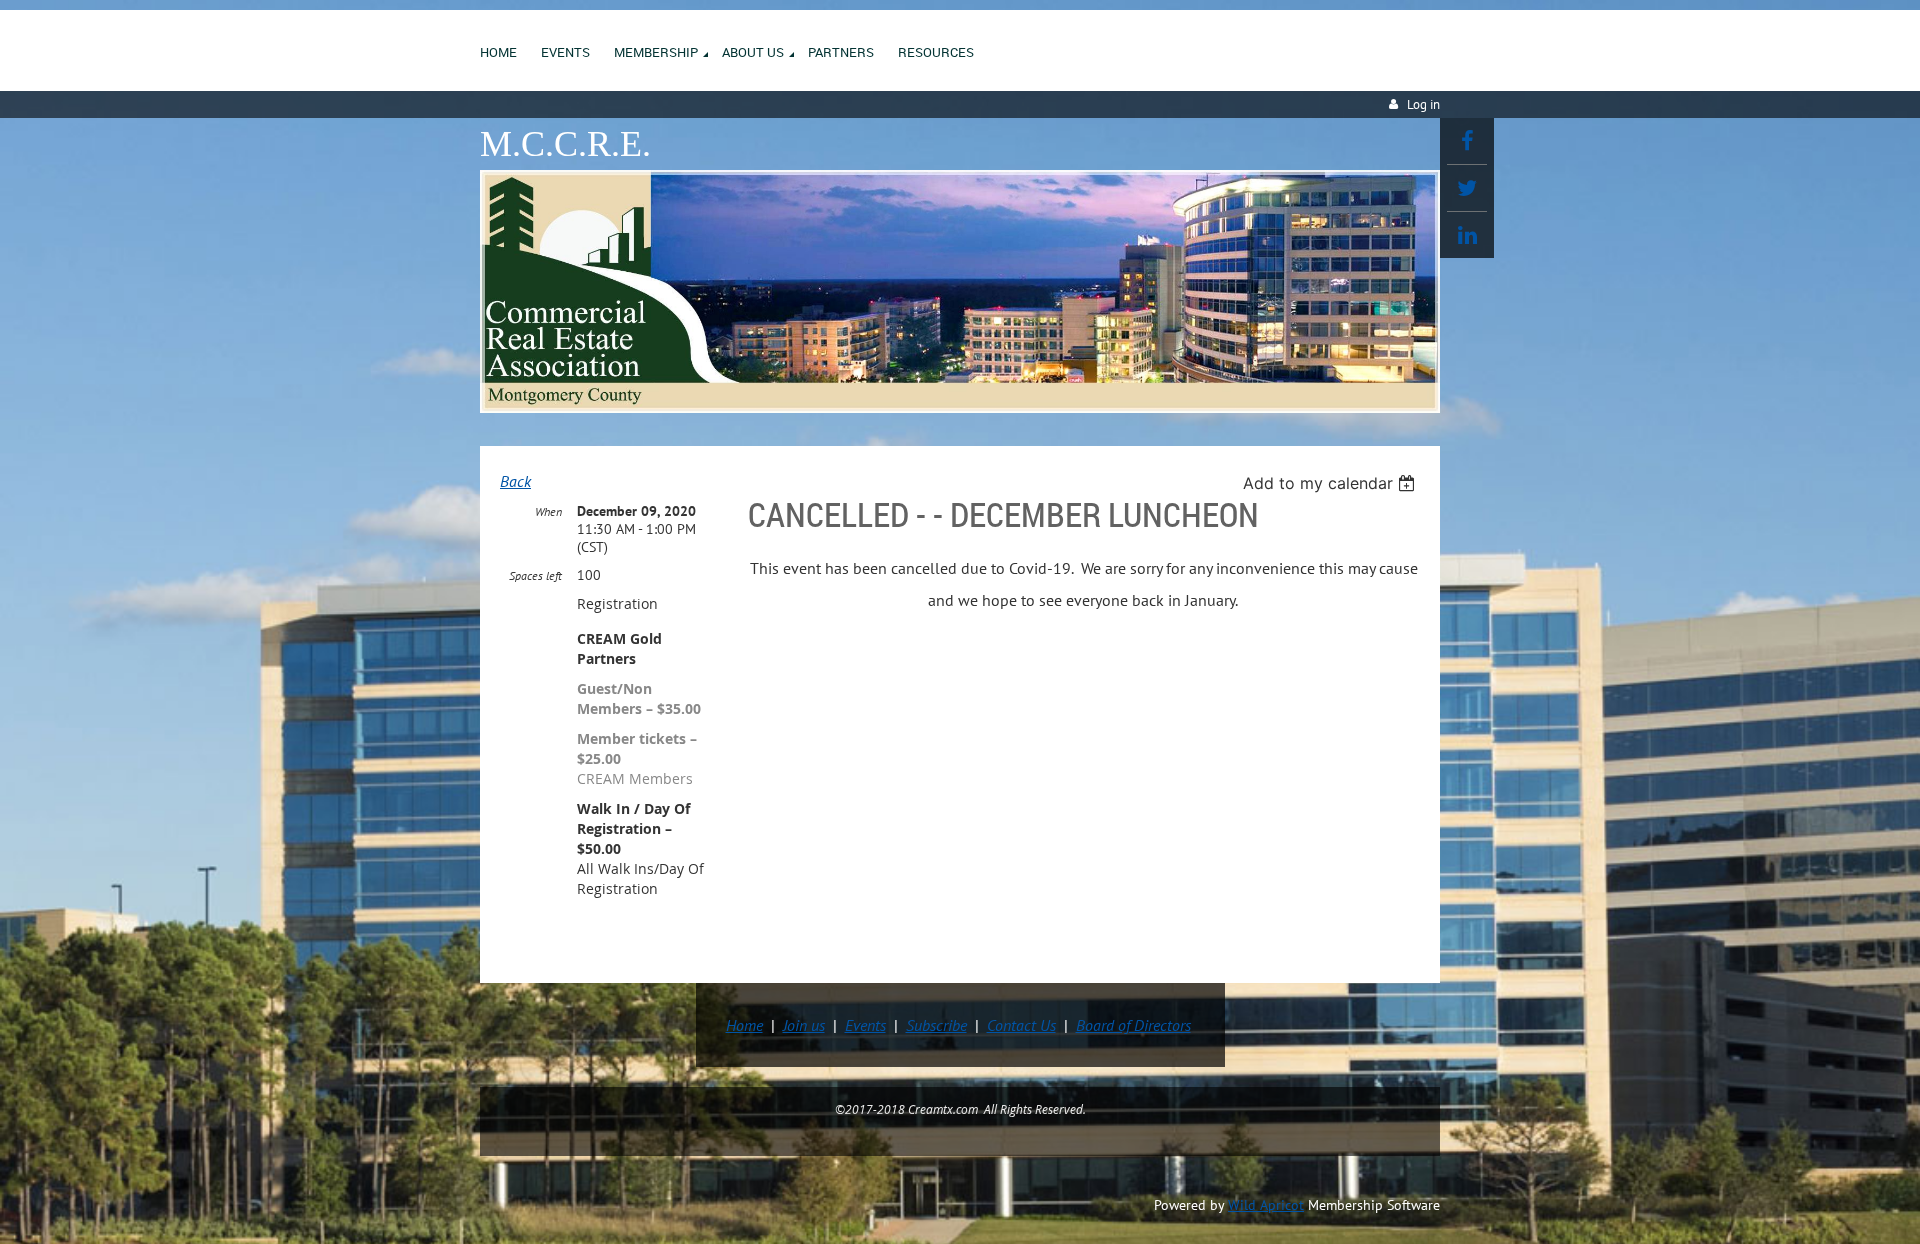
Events (865, 1025)
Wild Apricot (1266, 1205)
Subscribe (936, 1025)
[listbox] (1331, 483)
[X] (1467, 188)
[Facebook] (1467, 141)
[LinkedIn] (1467, 235)
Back (515, 481)
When (548, 511)
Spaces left (535, 575)
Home (744, 1025)
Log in (1423, 104)
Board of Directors (1133, 1025)
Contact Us (1021, 1025)
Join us (804, 1025)
